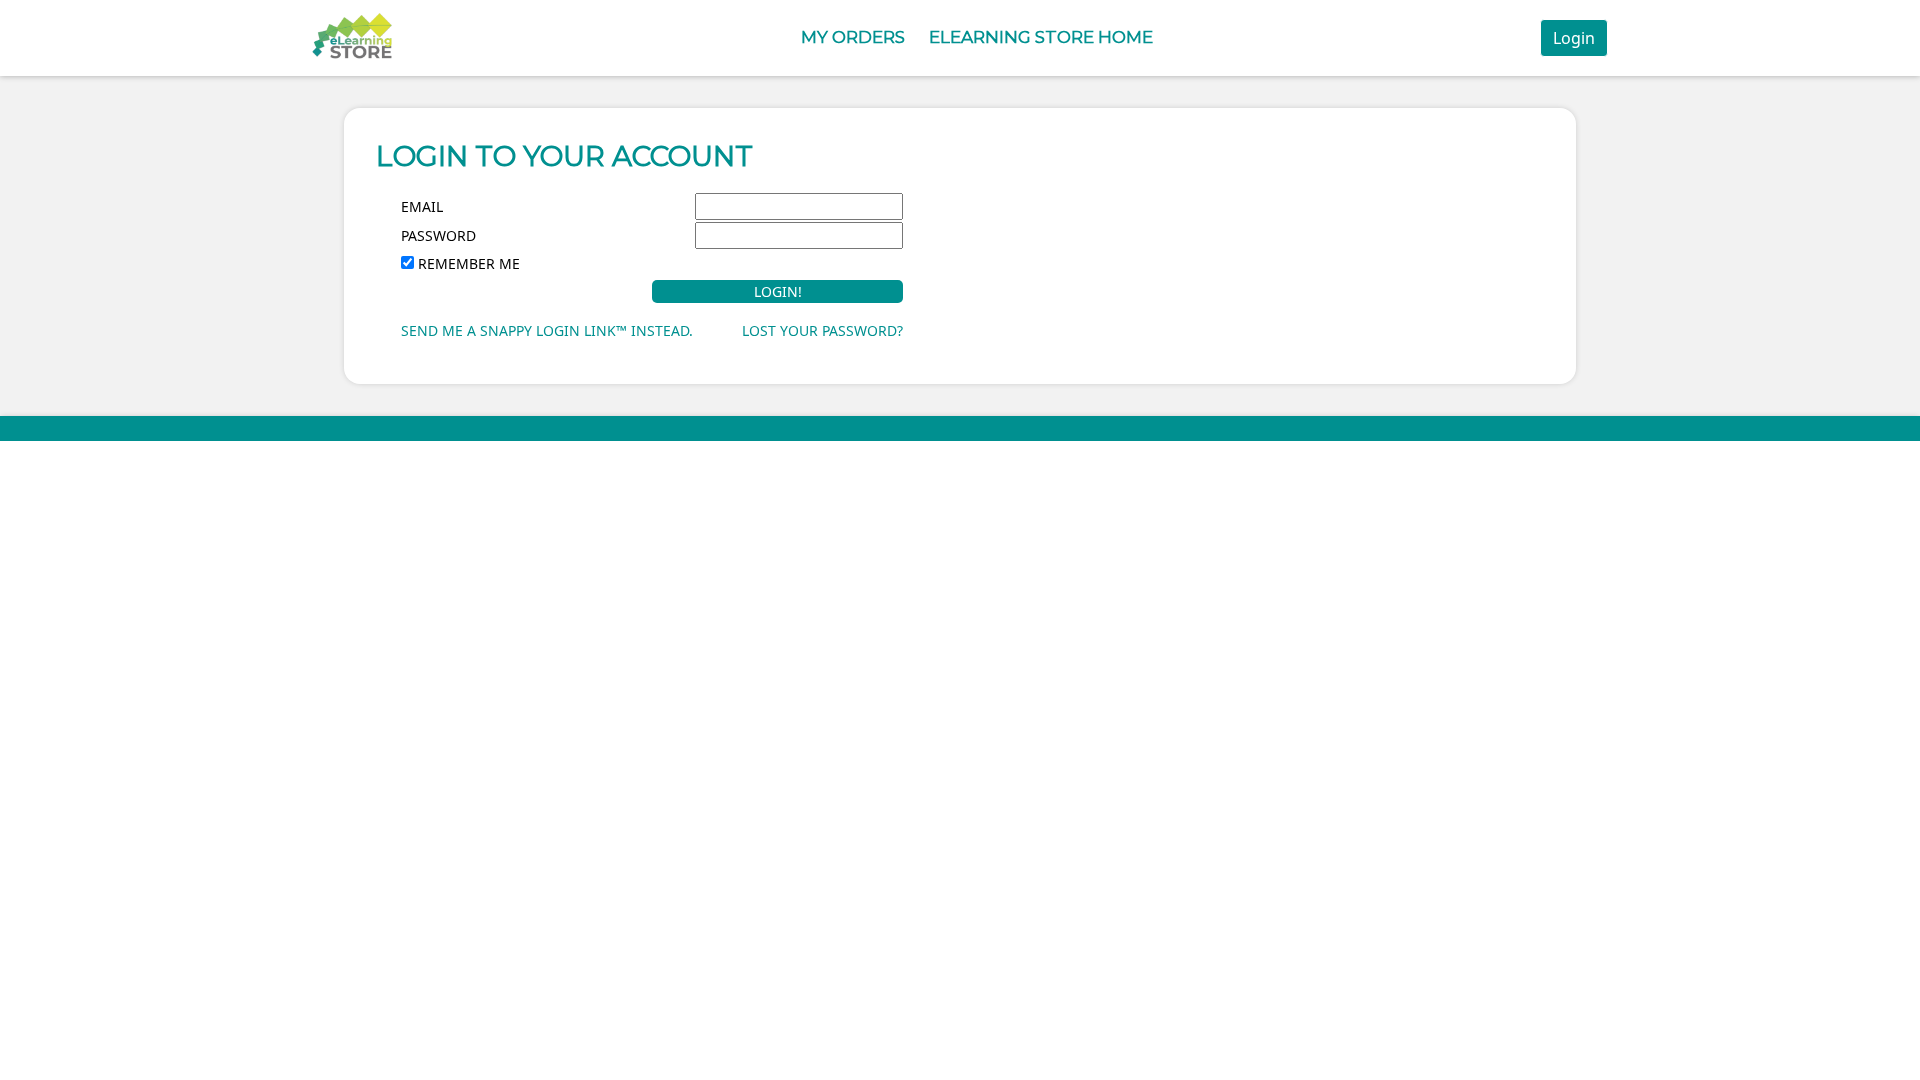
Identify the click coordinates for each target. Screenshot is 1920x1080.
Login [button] (1574, 38)
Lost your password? (822, 330)
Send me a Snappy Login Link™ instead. (547, 330)
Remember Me (469, 263)
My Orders (853, 37)
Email (422, 206)
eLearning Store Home (1041, 37)
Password (438, 235)
